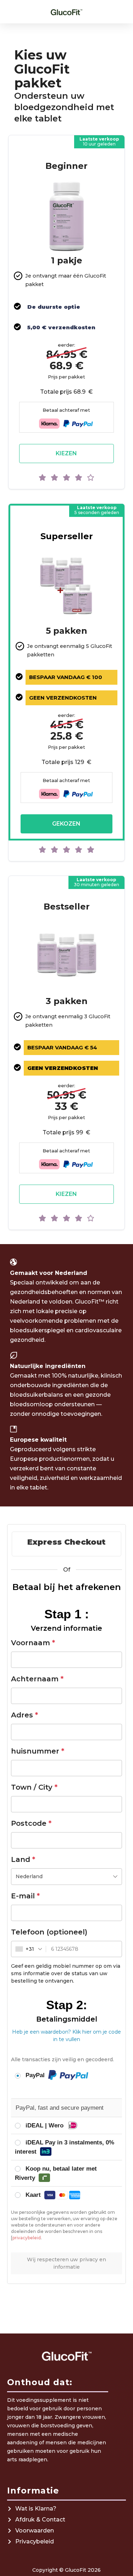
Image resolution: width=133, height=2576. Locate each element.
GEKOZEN (66, 824)
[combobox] (66, 1877)
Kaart (34, 2195)
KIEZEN (66, 453)
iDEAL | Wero (45, 2125)
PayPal (36, 2075)
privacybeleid (27, 2238)
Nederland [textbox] (29, 1876)
